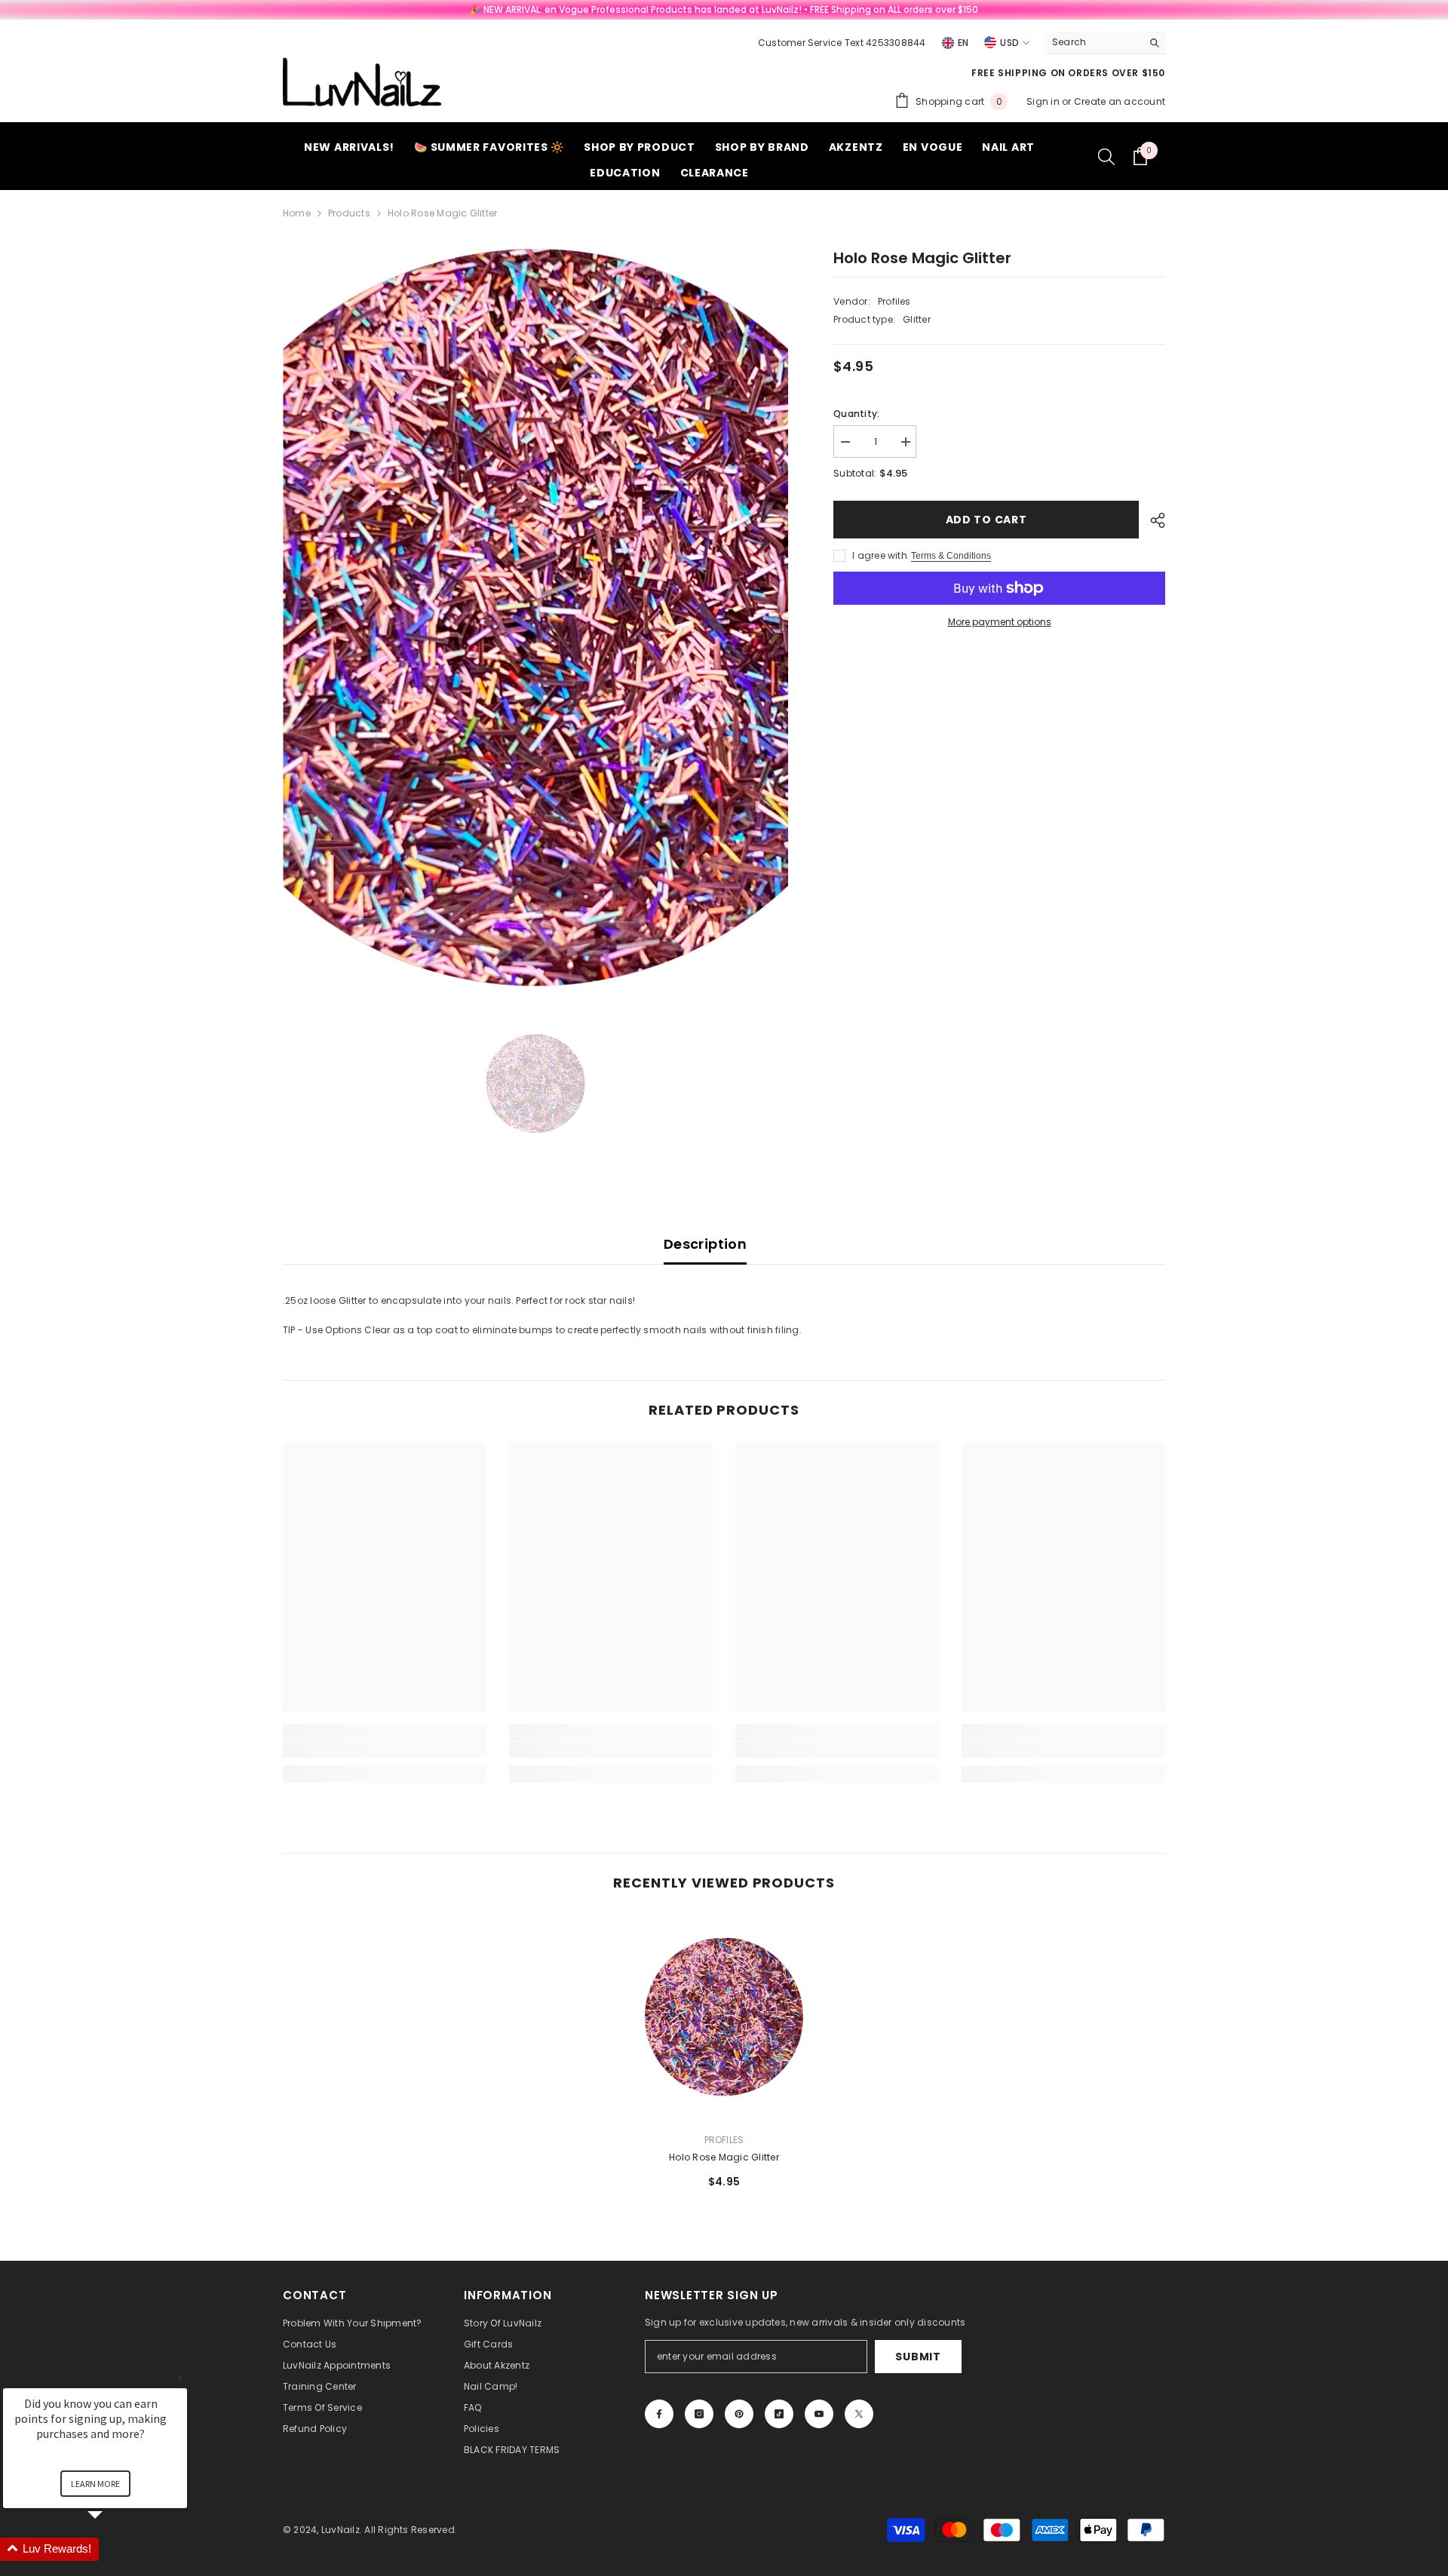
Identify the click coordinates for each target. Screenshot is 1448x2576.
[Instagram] (699, 2414)
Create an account (1120, 101)
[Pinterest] (739, 2414)
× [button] (180, 2378)
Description (705, 1244)
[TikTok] (779, 2414)
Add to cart (983, 520)
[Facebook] (659, 2414)
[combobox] (1093, 42)
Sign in (1044, 101)
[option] (536, 621)
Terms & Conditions (951, 556)
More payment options (1000, 622)
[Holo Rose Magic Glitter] (724, 2018)
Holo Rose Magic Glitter (724, 2157)
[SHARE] (1152, 520)
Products (349, 213)
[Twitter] (859, 2414)
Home (297, 213)
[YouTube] (819, 2414)
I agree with (880, 555)
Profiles (894, 301)
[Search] (1105, 43)
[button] (113, 2549)
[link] (385, 1750)
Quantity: (856, 414)
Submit (918, 2357)
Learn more (95, 2484)
